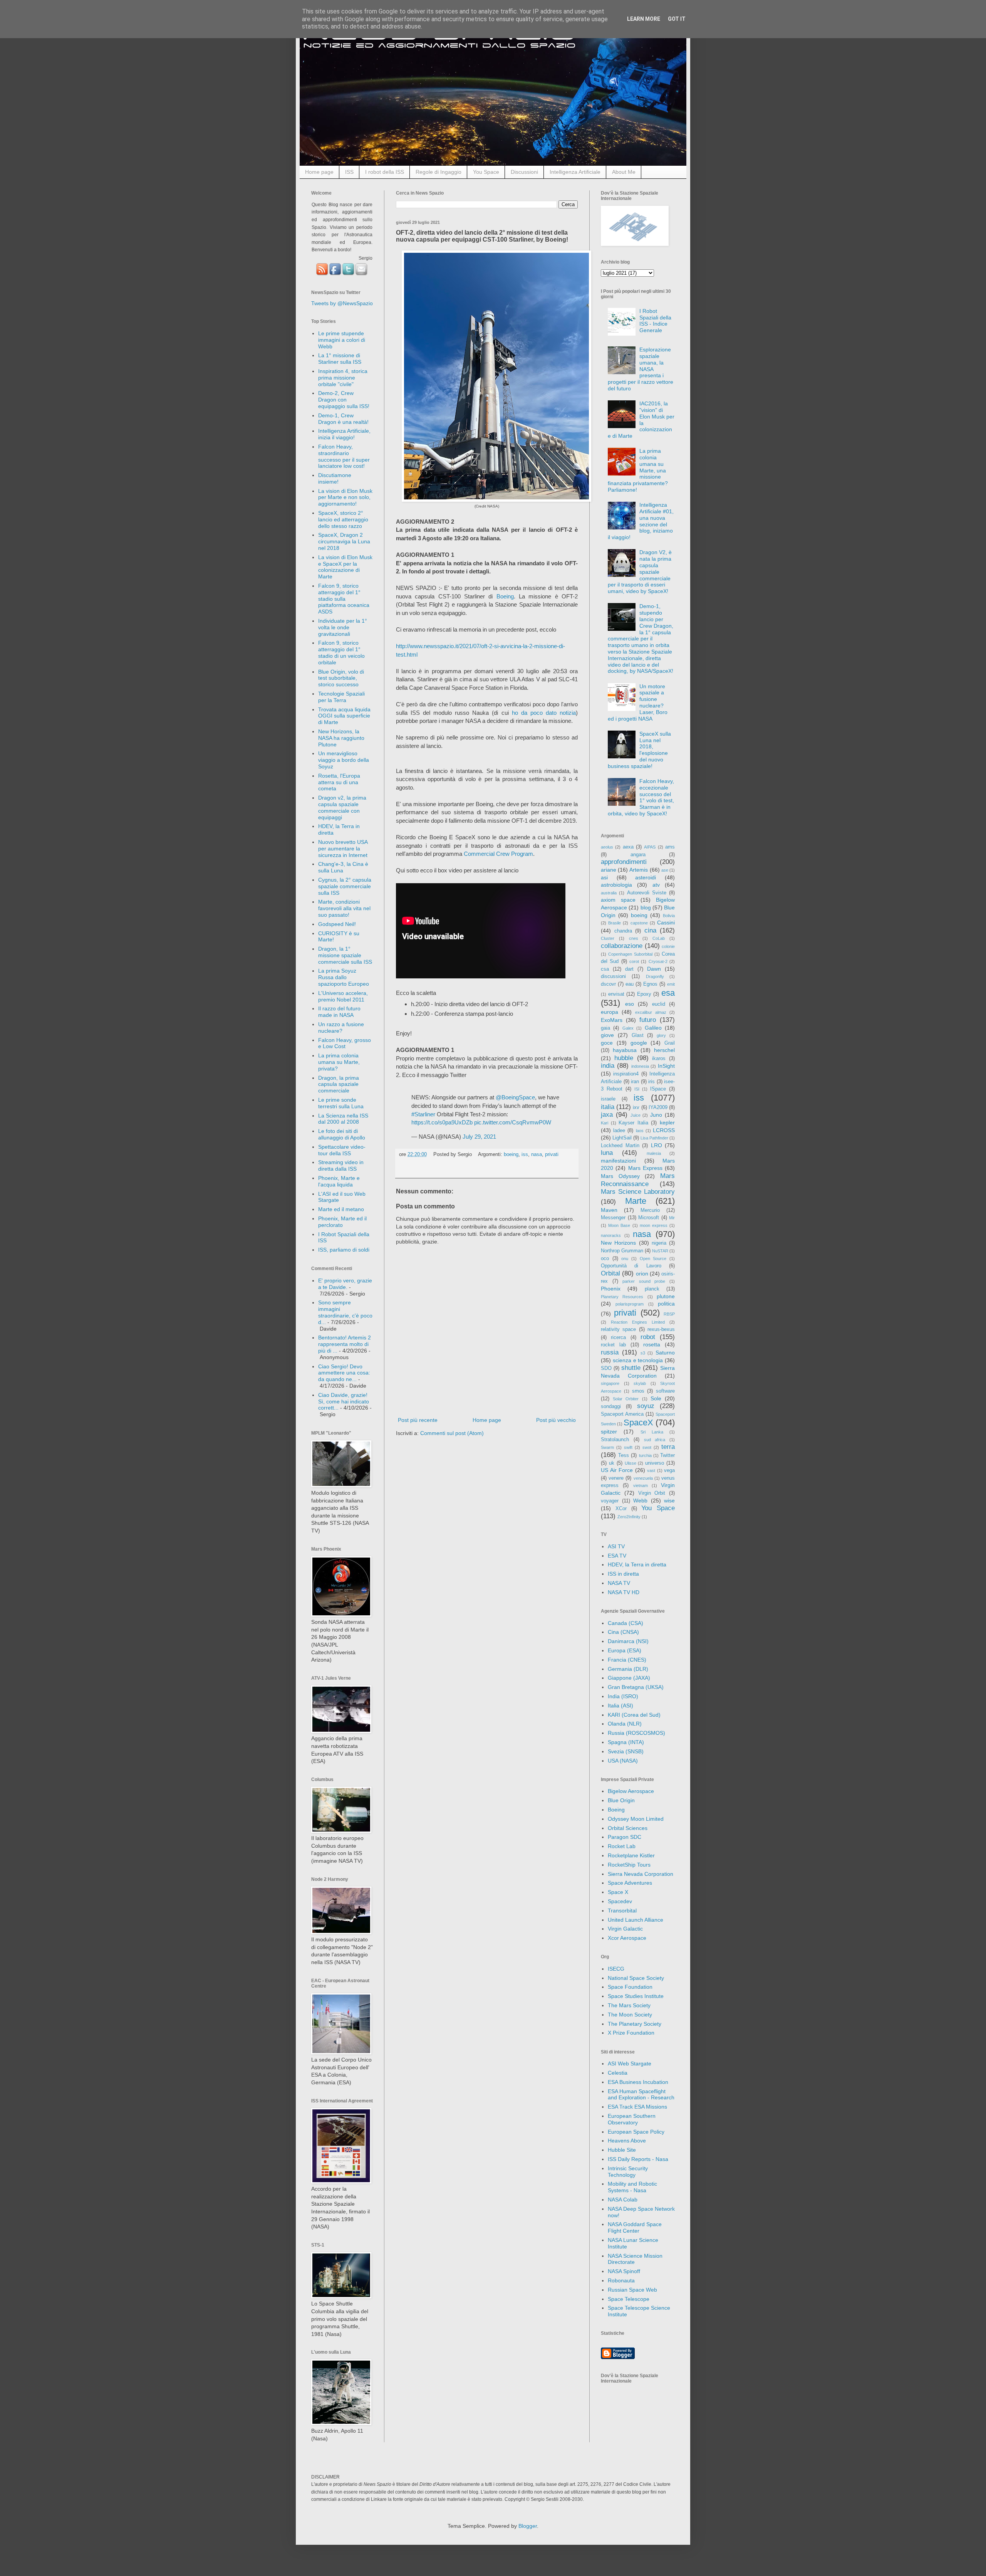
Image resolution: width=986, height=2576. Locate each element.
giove (607, 1035)
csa (605, 969)
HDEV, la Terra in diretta (637, 1564)
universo (655, 1463)
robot (648, 1337)
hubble (624, 1058)
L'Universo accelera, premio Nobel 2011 (343, 996)
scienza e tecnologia (638, 1360)
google (639, 1043)
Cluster (608, 938)
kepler (667, 1122)
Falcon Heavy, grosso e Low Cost (345, 1043)
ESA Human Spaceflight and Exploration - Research (641, 2095)
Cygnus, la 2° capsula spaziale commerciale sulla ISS (345, 886)
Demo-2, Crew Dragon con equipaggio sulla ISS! (344, 400)
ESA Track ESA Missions (637, 2107)
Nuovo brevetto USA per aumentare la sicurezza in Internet (343, 849)
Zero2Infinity (629, 1517)
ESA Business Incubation (638, 2082)
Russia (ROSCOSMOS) (636, 1733)
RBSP (669, 1314)
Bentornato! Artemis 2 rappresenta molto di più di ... (345, 1344)
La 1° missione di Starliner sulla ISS (340, 359)
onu (625, 1259)
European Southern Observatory (632, 2119)
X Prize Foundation (631, 2033)
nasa (537, 1154)
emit (671, 984)
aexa (628, 847)
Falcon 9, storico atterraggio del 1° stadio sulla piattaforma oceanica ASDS (344, 599)
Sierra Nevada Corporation (641, 1874)
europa (610, 1012)
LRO (656, 1145)
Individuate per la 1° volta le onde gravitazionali (343, 627)
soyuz (646, 1406)
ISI (637, 1089)
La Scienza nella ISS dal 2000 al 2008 (343, 1119)
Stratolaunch (615, 1440)
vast (651, 1470)
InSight (666, 1066)
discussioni (613, 976)
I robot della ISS (385, 172)
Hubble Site (622, 2150)
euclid (659, 1004)
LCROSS (664, 1130)
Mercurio (650, 1210)
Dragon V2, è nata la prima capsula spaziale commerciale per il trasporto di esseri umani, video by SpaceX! (640, 572)
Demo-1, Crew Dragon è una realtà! (343, 419)
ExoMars (612, 1020)
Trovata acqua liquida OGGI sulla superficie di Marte (344, 716)
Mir (672, 1218)
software (665, 1391)
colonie (668, 946)
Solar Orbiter (626, 1399)
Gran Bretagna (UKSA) (636, 1687)
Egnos (650, 984)
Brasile (615, 923)
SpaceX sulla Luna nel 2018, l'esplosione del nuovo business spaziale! (640, 750)
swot (647, 1447)
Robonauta (621, 2280)
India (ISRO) (623, 1696)
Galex (628, 1028)
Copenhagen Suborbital (630, 954)
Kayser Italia (633, 1123)
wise (669, 1501)
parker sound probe (644, 1281)
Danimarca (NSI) (628, 1641)
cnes (634, 938)
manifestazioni (618, 1161)
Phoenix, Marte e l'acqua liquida (339, 1181)
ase (665, 870)
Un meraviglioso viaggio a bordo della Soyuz (344, 760)
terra (668, 1447)
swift (628, 1447)
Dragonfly (655, 976)
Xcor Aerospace (627, 1938)
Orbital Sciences (628, 1828)
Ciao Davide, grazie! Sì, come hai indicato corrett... (344, 1401)
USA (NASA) (623, 1761)
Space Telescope (629, 2299)
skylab (640, 1383)
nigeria (659, 1243)
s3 (643, 1353)
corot (634, 961)
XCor (621, 1509)
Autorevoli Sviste (647, 893)
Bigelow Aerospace (631, 1791)
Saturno (665, 1353)
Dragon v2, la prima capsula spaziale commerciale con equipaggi (342, 807)
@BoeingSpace (515, 1097)
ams (670, 847)
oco (605, 1259)
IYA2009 (658, 1107)
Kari (605, 1123)
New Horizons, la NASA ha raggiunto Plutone (341, 738)
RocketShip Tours (629, 1865)
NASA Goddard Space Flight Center (635, 2227)
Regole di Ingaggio (439, 172)
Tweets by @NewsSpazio (342, 303)
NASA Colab (623, 2200)
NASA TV (619, 1583)
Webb (640, 1501)
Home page (319, 172)
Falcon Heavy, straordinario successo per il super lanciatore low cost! (344, 456)
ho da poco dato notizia (544, 713)
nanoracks (611, 1235)
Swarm (607, 1447)
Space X (618, 1892)
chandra (623, 931)
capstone (639, 923)
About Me (624, 172)
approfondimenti (624, 862)
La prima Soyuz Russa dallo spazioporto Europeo (344, 977)
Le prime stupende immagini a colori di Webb (342, 340)
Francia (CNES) (627, 1660)
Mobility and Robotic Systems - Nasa (632, 2187)
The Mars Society (629, 2005)
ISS (349, 172)
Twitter (667, 1455)
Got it (677, 19)
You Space (486, 172)
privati (552, 1154)
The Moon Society (630, 2015)
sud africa (655, 1440)
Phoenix (611, 1289)
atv (656, 885)
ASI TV (616, 1546)
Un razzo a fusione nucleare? (341, 1028)
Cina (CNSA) (623, 1632)
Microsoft (649, 1218)
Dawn (654, 969)
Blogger (528, 2526)
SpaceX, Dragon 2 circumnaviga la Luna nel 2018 (344, 541)
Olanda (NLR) (625, 1724)
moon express (654, 1225)
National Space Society (636, 1978)
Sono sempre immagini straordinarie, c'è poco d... (345, 1312)
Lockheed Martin (620, 1146)
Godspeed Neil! (337, 924)
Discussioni (524, 172)
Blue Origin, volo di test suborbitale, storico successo (341, 678)
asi (604, 877)
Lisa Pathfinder (654, 1138)
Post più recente (418, 1420)
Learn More (644, 19)
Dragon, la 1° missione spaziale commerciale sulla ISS (345, 955)
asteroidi (646, 877)
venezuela (643, 1478)
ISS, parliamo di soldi (344, 1250)
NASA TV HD (624, 1592)
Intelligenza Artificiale (575, 172)
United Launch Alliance (636, 1920)
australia (609, 893)
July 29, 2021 (479, 1137)
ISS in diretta (623, 1574)
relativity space (618, 1329)
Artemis (639, 870)
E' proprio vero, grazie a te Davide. (345, 1284)
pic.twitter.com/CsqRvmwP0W (513, 1122)
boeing (511, 1154)
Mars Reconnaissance (638, 1180)
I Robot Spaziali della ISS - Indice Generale (655, 321)
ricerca (618, 1338)
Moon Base (619, 1225)
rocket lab (613, 1345)
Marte (636, 1201)
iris (651, 1082)
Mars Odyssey (620, 1176)
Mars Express (645, 1168)
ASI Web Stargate (630, 2063)
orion (642, 1274)
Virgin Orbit (652, 1493)
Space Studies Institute (636, 1996)
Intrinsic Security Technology (628, 2172)
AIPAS (650, 847)
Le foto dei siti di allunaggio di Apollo (342, 1134)
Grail (670, 1043)
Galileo (653, 1028)
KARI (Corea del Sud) (634, 1715)
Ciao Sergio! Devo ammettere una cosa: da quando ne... (344, 1373)
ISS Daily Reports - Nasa (638, 2159)
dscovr (608, 984)
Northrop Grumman (622, 1251)
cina (650, 930)
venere (616, 1478)
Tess (624, 1455)
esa (668, 993)
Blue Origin (621, 1800)
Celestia (618, 2073)
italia (608, 1107)
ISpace (658, 1089)
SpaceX (638, 1422)
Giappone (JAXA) (629, 1678)
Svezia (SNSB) (626, 1751)
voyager (610, 1501)
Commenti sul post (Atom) (452, 1433)
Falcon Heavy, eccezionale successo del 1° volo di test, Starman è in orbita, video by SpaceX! (641, 797)
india (608, 1066)
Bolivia (669, 916)
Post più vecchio (556, 1420)
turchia (645, 1455)
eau (630, 984)
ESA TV (617, 1556)
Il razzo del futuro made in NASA (339, 1012)
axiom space (618, 900)
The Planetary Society (635, 2024)
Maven (609, 1210)
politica (666, 1304)
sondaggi (611, 1406)
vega (669, 1470)
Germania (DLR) (628, 1669)
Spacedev (620, 1901)
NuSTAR (660, 1251)
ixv (636, 1107)
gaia (605, 1028)
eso (630, 1004)
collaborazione (622, 946)
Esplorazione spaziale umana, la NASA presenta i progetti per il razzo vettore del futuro (641, 369)
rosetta (652, 1344)
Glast (638, 1035)
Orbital (610, 1273)
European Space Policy (636, 2132)
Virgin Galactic (625, 1929)
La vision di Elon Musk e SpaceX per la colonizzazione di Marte (345, 567)
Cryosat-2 (658, 961)
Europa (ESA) (625, 1650)
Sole (656, 1398)
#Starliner (423, 1114)
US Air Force (617, 1470)
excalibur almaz (651, 1012)
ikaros (659, 1059)
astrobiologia (616, 885)
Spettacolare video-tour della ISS (342, 1150)
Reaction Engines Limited (638, 1322)
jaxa (607, 1115)
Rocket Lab (622, 1846)
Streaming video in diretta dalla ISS (341, 1165)
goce (607, 1043)
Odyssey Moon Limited (636, 1819)
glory (661, 1035)
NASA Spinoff (624, 2271)
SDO (606, 1368)
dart (629, 969)
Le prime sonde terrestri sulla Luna (341, 1103)
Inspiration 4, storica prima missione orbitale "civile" (343, 378)
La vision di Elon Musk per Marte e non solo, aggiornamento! (345, 497)
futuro (648, 1020)
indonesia (640, 1066)
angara (638, 855)
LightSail (622, 1138)
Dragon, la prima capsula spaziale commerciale (339, 1084)
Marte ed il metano (341, 1209)
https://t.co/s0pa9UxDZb (442, 1122)
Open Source (653, 1259)
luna (607, 1153)
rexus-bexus (661, 1329)
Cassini (666, 923)
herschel (664, 1050)
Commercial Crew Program (498, 854)
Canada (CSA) (625, 1623)
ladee (619, 1131)
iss (525, 1154)
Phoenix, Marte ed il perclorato (342, 1222)
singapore (610, 1383)
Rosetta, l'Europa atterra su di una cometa (339, 782)
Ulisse (631, 1463)
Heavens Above (627, 2141)
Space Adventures (630, 1883)
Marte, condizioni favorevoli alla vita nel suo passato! (344, 908)
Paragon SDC (625, 1837)
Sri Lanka (652, 1432)
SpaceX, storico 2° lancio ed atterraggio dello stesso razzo (343, 519)
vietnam (641, 1485)
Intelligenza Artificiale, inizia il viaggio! (344, 434)
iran (635, 1082)
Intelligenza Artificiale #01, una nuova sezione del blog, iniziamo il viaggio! (641, 521)
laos (640, 1131)
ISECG (616, 1969)
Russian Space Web (632, 2290)
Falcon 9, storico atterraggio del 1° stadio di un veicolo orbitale (341, 652)
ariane (609, 870)
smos (638, 1391)
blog (646, 907)
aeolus (607, 847)
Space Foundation (630, 1987)
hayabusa (625, 1050)
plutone (666, 1296)
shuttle (631, 1368)
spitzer (609, 1432)
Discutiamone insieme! (335, 478)
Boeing (505, 596)
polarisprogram (630, 1304)
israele (608, 1099)
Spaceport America (622, 1414)
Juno (656, 1115)
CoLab (659, 938)
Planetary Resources (622, 1297)
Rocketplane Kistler (631, 1855)
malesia (654, 1153)
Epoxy (644, 994)
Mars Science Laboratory (638, 1192)
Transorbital (622, 1911)
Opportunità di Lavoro (631, 1266)
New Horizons (618, 1243)
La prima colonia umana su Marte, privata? (339, 1062)
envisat (616, 994)
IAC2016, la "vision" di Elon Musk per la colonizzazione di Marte (641, 420)
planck (652, 1289)
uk (612, 1463)
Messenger (613, 1218)
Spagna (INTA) (626, 1742)
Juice (636, 1115)
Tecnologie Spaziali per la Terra (341, 697)
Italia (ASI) (620, 1706)
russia (610, 1352)
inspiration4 (626, 1074)
